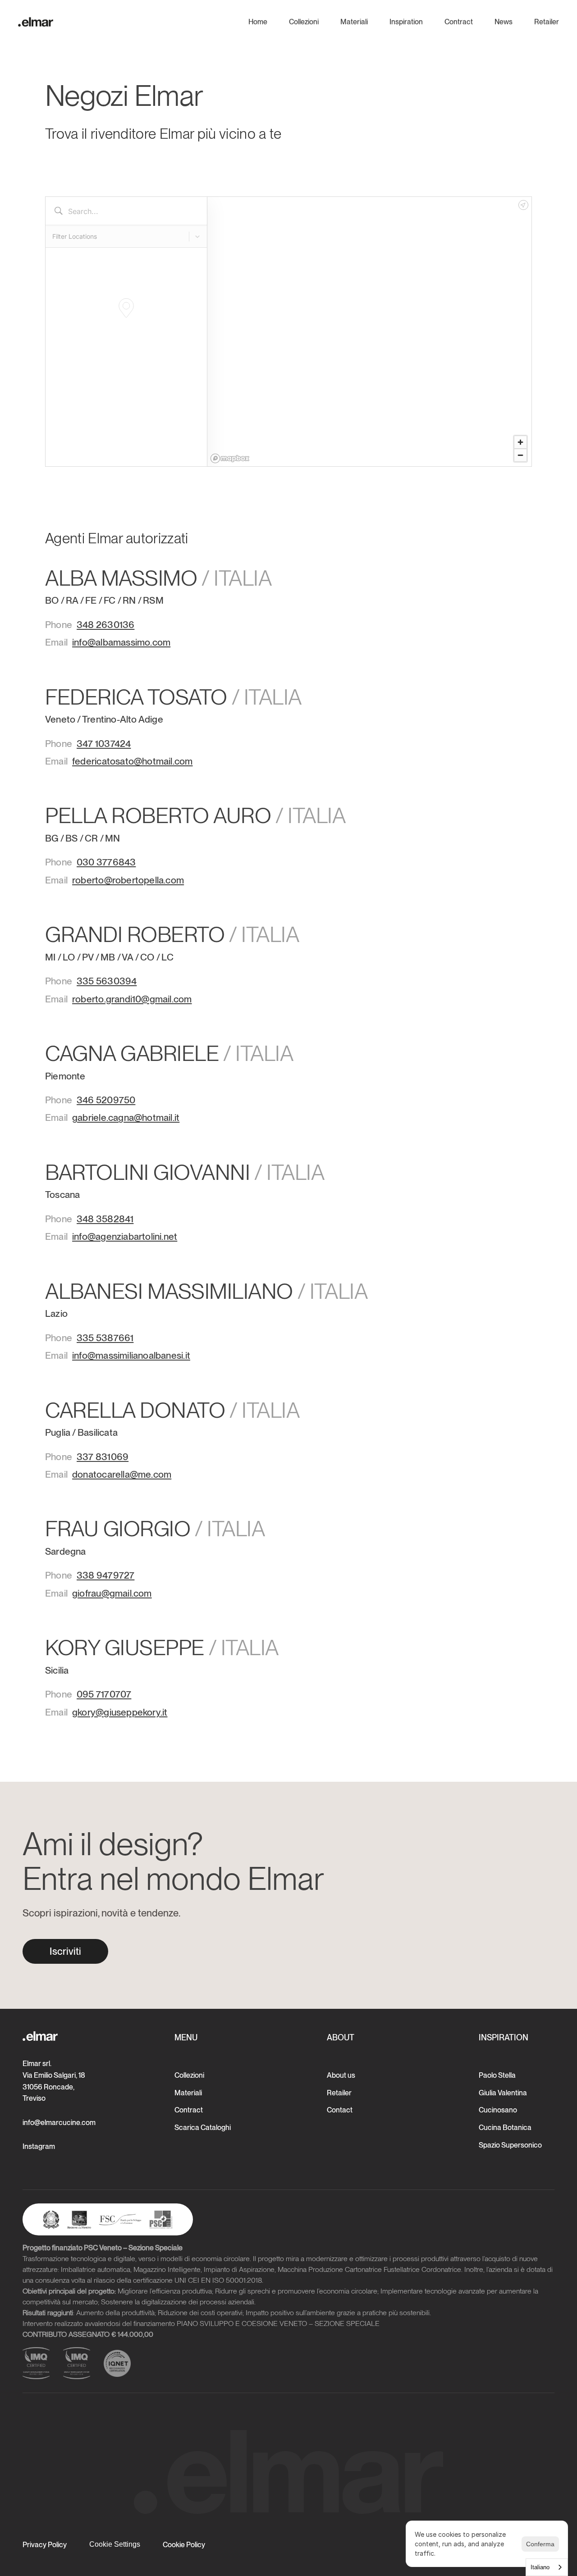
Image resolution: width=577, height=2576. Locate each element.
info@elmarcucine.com (59, 2123)
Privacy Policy (45, 2545)
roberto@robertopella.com (128, 880)
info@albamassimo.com (121, 642)
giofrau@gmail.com (112, 1593)
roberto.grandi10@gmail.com (132, 999)
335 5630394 (107, 981)
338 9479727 (105, 1575)
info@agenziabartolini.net (125, 1236)
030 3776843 (106, 862)
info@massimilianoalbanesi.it (131, 1355)
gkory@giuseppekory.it (120, 1712)
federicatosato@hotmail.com (132, 761)
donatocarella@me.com (122, 1474)
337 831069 (103, 1457)
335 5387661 (105, 1338)
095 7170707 (104, 1694)
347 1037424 (104, 744)
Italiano (540, 2567)
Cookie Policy (184, 2545)
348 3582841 (105, 1219)
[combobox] (547, 2567)
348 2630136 (105, 625)
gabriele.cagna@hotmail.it (126, 1117)
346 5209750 (106, 1100)
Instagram (39, 2146)
